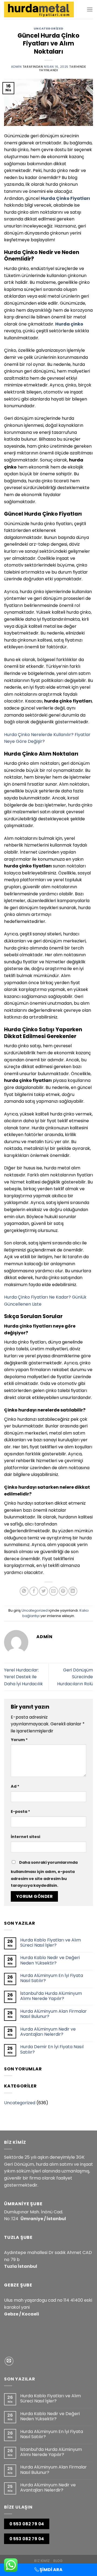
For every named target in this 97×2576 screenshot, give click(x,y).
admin (16, 67)
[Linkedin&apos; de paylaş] (73, 1591)
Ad (15, 1786)
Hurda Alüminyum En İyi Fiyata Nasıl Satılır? (52, 1978)
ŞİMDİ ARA (51, 2570)
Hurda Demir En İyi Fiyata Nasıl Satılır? (52, 2049)
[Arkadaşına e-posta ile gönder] (53, 1591)
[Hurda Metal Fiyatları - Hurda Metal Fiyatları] (39, 9)
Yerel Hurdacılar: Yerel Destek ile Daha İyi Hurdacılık (23, 1677)
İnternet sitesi (25, 1837)
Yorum (19, 1740)
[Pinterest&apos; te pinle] (63, 1591)
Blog (58, 2561)
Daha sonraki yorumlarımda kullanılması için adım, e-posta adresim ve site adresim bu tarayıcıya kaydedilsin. (44, 1874)
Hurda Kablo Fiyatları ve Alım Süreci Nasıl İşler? (51, 1943)
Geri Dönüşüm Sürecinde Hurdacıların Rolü (75, 1677)
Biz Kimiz (42, 2561)
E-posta (20, 1811)
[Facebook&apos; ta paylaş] (34, 1591)
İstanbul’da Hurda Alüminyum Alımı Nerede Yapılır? (51, 1996)
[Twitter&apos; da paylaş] (44, 1591)
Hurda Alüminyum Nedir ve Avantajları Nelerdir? (48, 2032)
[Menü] (90, 9)
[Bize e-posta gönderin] (9, 2361)
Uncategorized (48, 28)
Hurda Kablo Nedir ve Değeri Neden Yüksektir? (50, 1960)
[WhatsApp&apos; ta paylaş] (24, 1591)
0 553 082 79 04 (27, 2524)
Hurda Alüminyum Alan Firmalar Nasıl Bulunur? (53, 2014)
